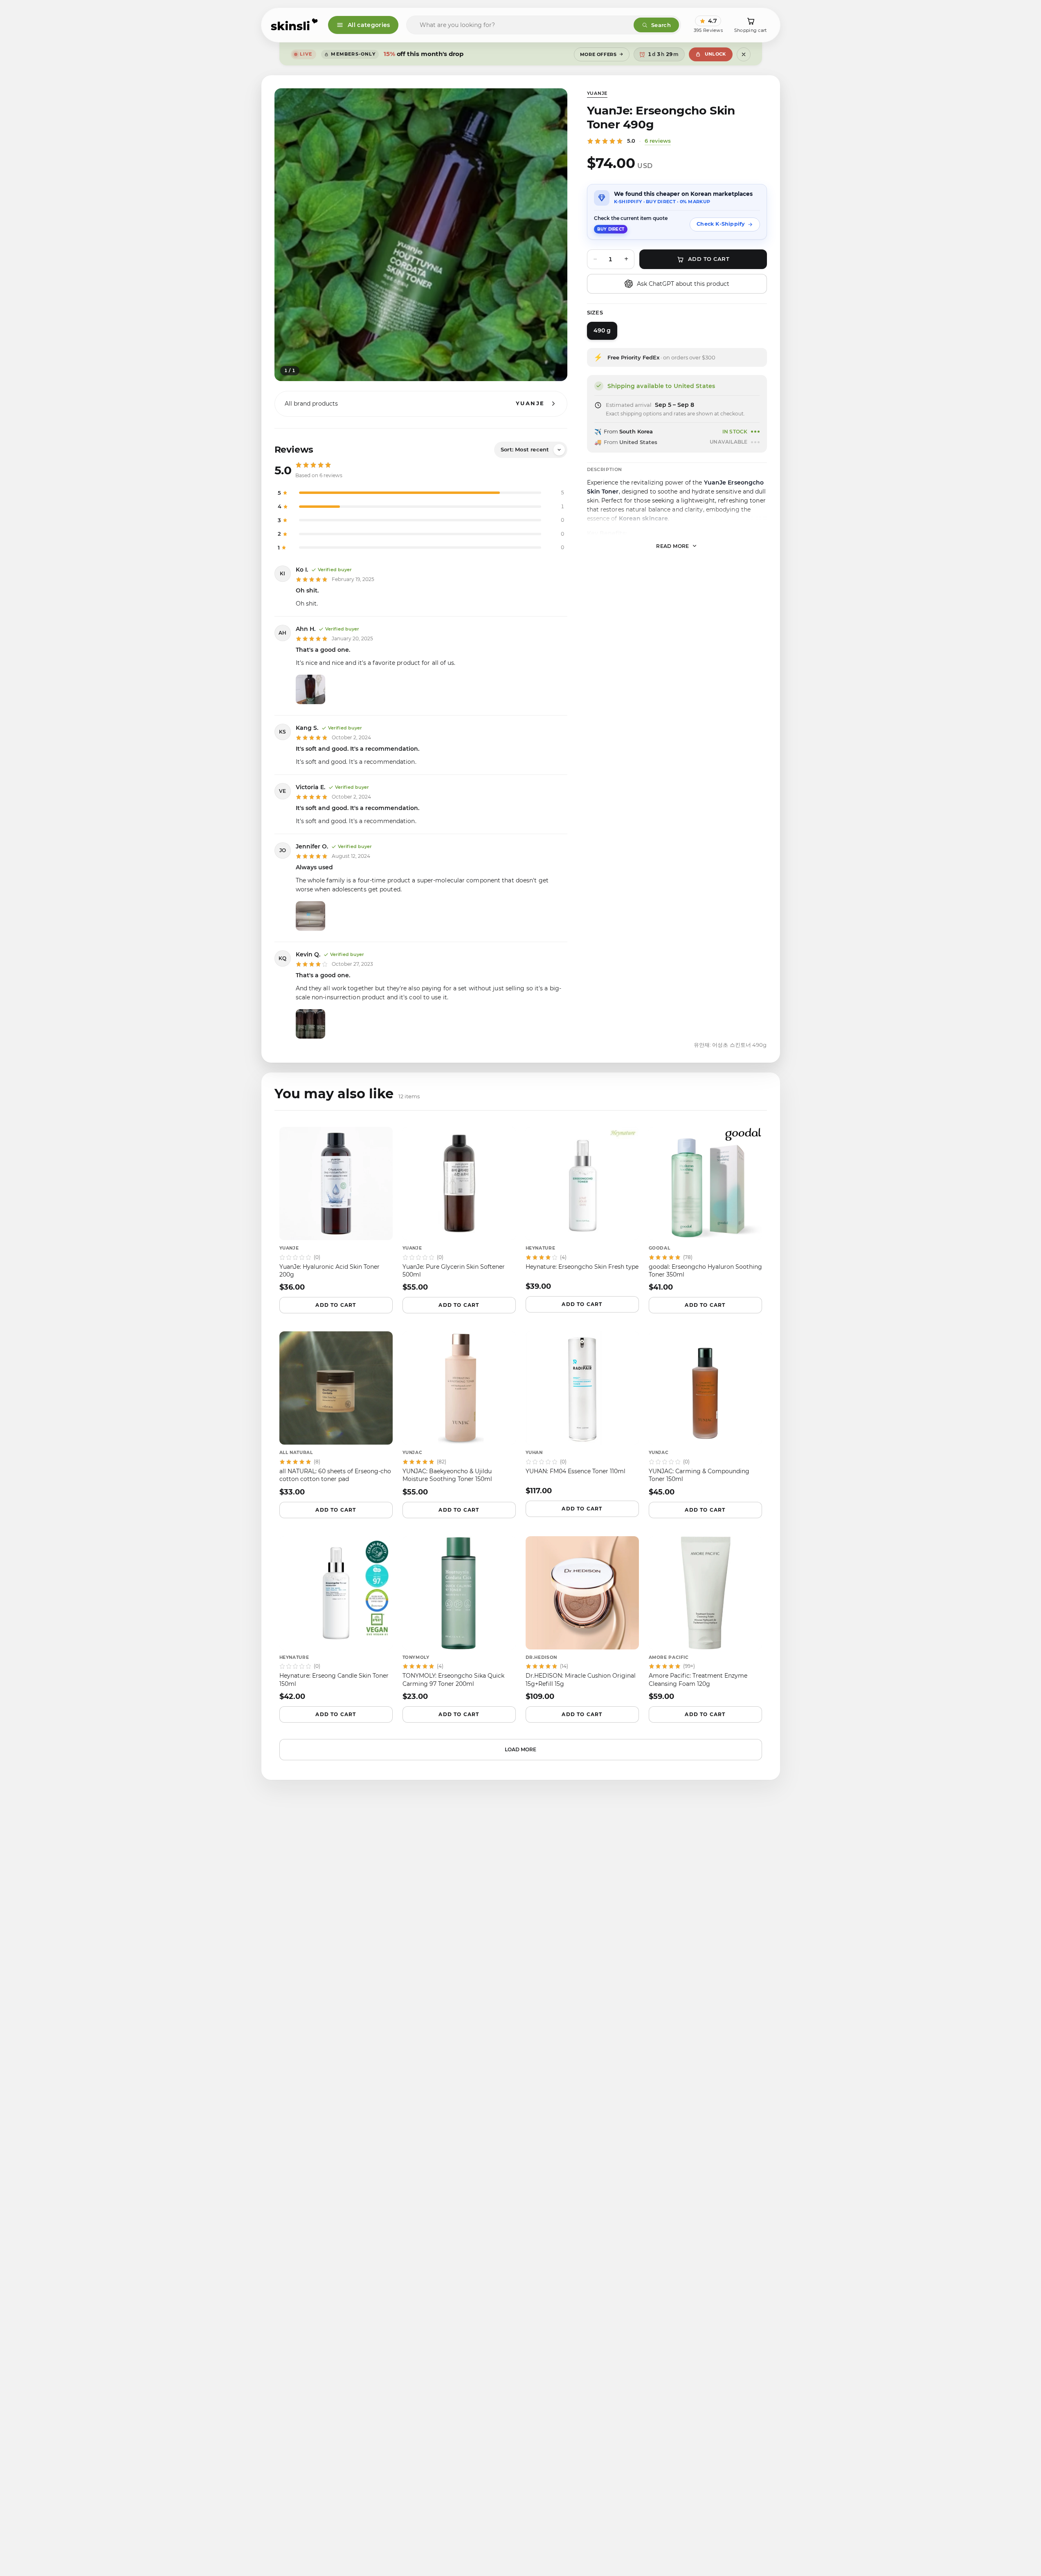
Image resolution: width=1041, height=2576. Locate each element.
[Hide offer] (744, 54)
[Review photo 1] (310, 689)
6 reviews (658, 141)
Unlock (715, 54)
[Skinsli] (295, 25)
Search (661, 25)
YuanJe (597, 93)
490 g (602, 330)
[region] (421, 235)
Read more (673, 546)
